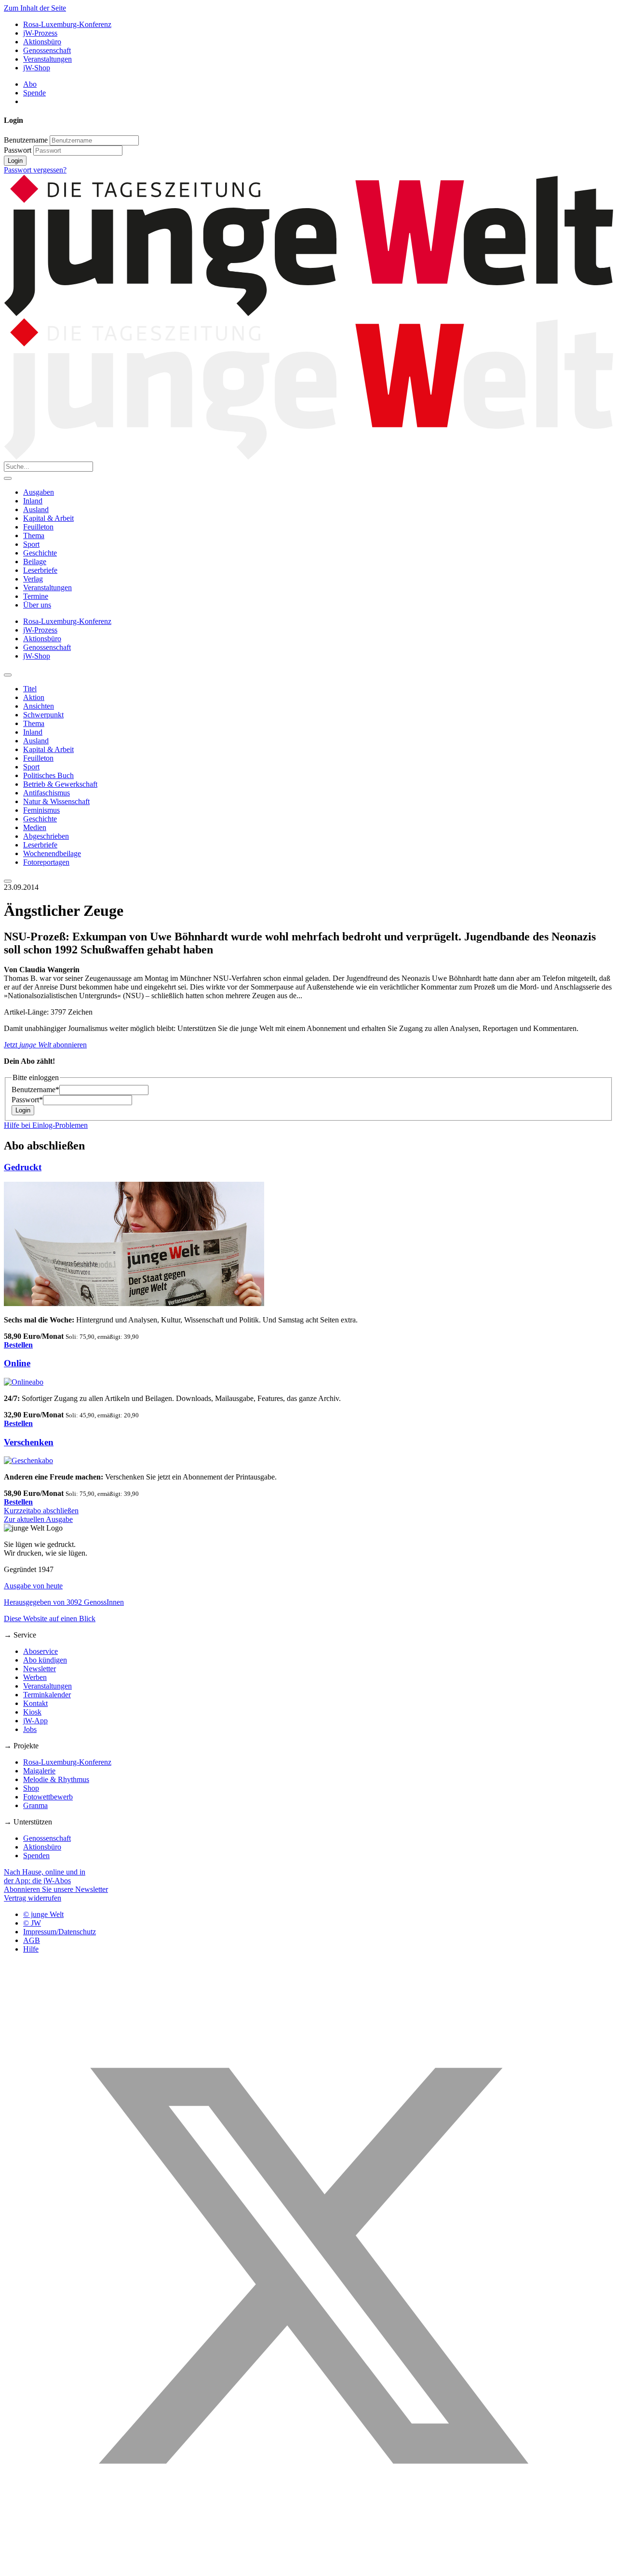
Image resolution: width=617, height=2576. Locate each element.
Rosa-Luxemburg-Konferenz (67, 24)
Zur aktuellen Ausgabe (38, 1519)
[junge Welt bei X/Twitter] (308, 2568)
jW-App (35, 1721)
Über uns (37, 605)
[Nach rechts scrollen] (8, 881)
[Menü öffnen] (8, 478)
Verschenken (29, 1442)
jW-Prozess (40, 33)
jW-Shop (37, 68)
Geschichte (40, 553)
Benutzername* (35, 1090)
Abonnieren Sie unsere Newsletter (56, 1889)
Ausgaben (39, 492)
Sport (31, 544)
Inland (33, 501)
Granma (35, 1805)
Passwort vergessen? (35, 170)
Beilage (35, 561)
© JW (32, 1923)
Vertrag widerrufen (33, 1898)
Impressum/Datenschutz (60, 1932)
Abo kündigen (45, 1660)
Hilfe (31, 1949)
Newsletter (40, 1669)
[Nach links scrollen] (8, 675)
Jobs (30, 1729)
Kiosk (32, 1712)
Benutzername (26, 140)
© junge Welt (43, 1914)
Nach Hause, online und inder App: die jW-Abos (45, 1876)
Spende (34, 93)
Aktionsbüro (42, 42)
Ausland (36, 509)
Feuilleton (38, 527)
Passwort (18, 150)
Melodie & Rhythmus (56, 1779)
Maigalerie (39, 1771)
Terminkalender (47, 1695)
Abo (30, 84)
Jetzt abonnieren (45, 1045)
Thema (34, 535)
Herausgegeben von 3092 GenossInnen (64, 1602)
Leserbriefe (40, 570)
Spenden (36, 1856)
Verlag (33, 579)
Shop (31, 1788)
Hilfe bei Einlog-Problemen (46, 1125)
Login (15, 161)
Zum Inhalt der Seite (35, 8)
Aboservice (40, 1651)
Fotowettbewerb (48, 1797)
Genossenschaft (47, 50)
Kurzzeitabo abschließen (41, 1511)
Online (17, 1363)
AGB (32, 1940)
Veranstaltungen (47, 59)
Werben (35, 1677)
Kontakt (35, 1703)
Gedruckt (23, 1167)
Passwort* (27, 1100)
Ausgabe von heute (33, 1586)
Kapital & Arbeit (48, 518)
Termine (36, 596)
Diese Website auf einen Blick (50, 1618)
